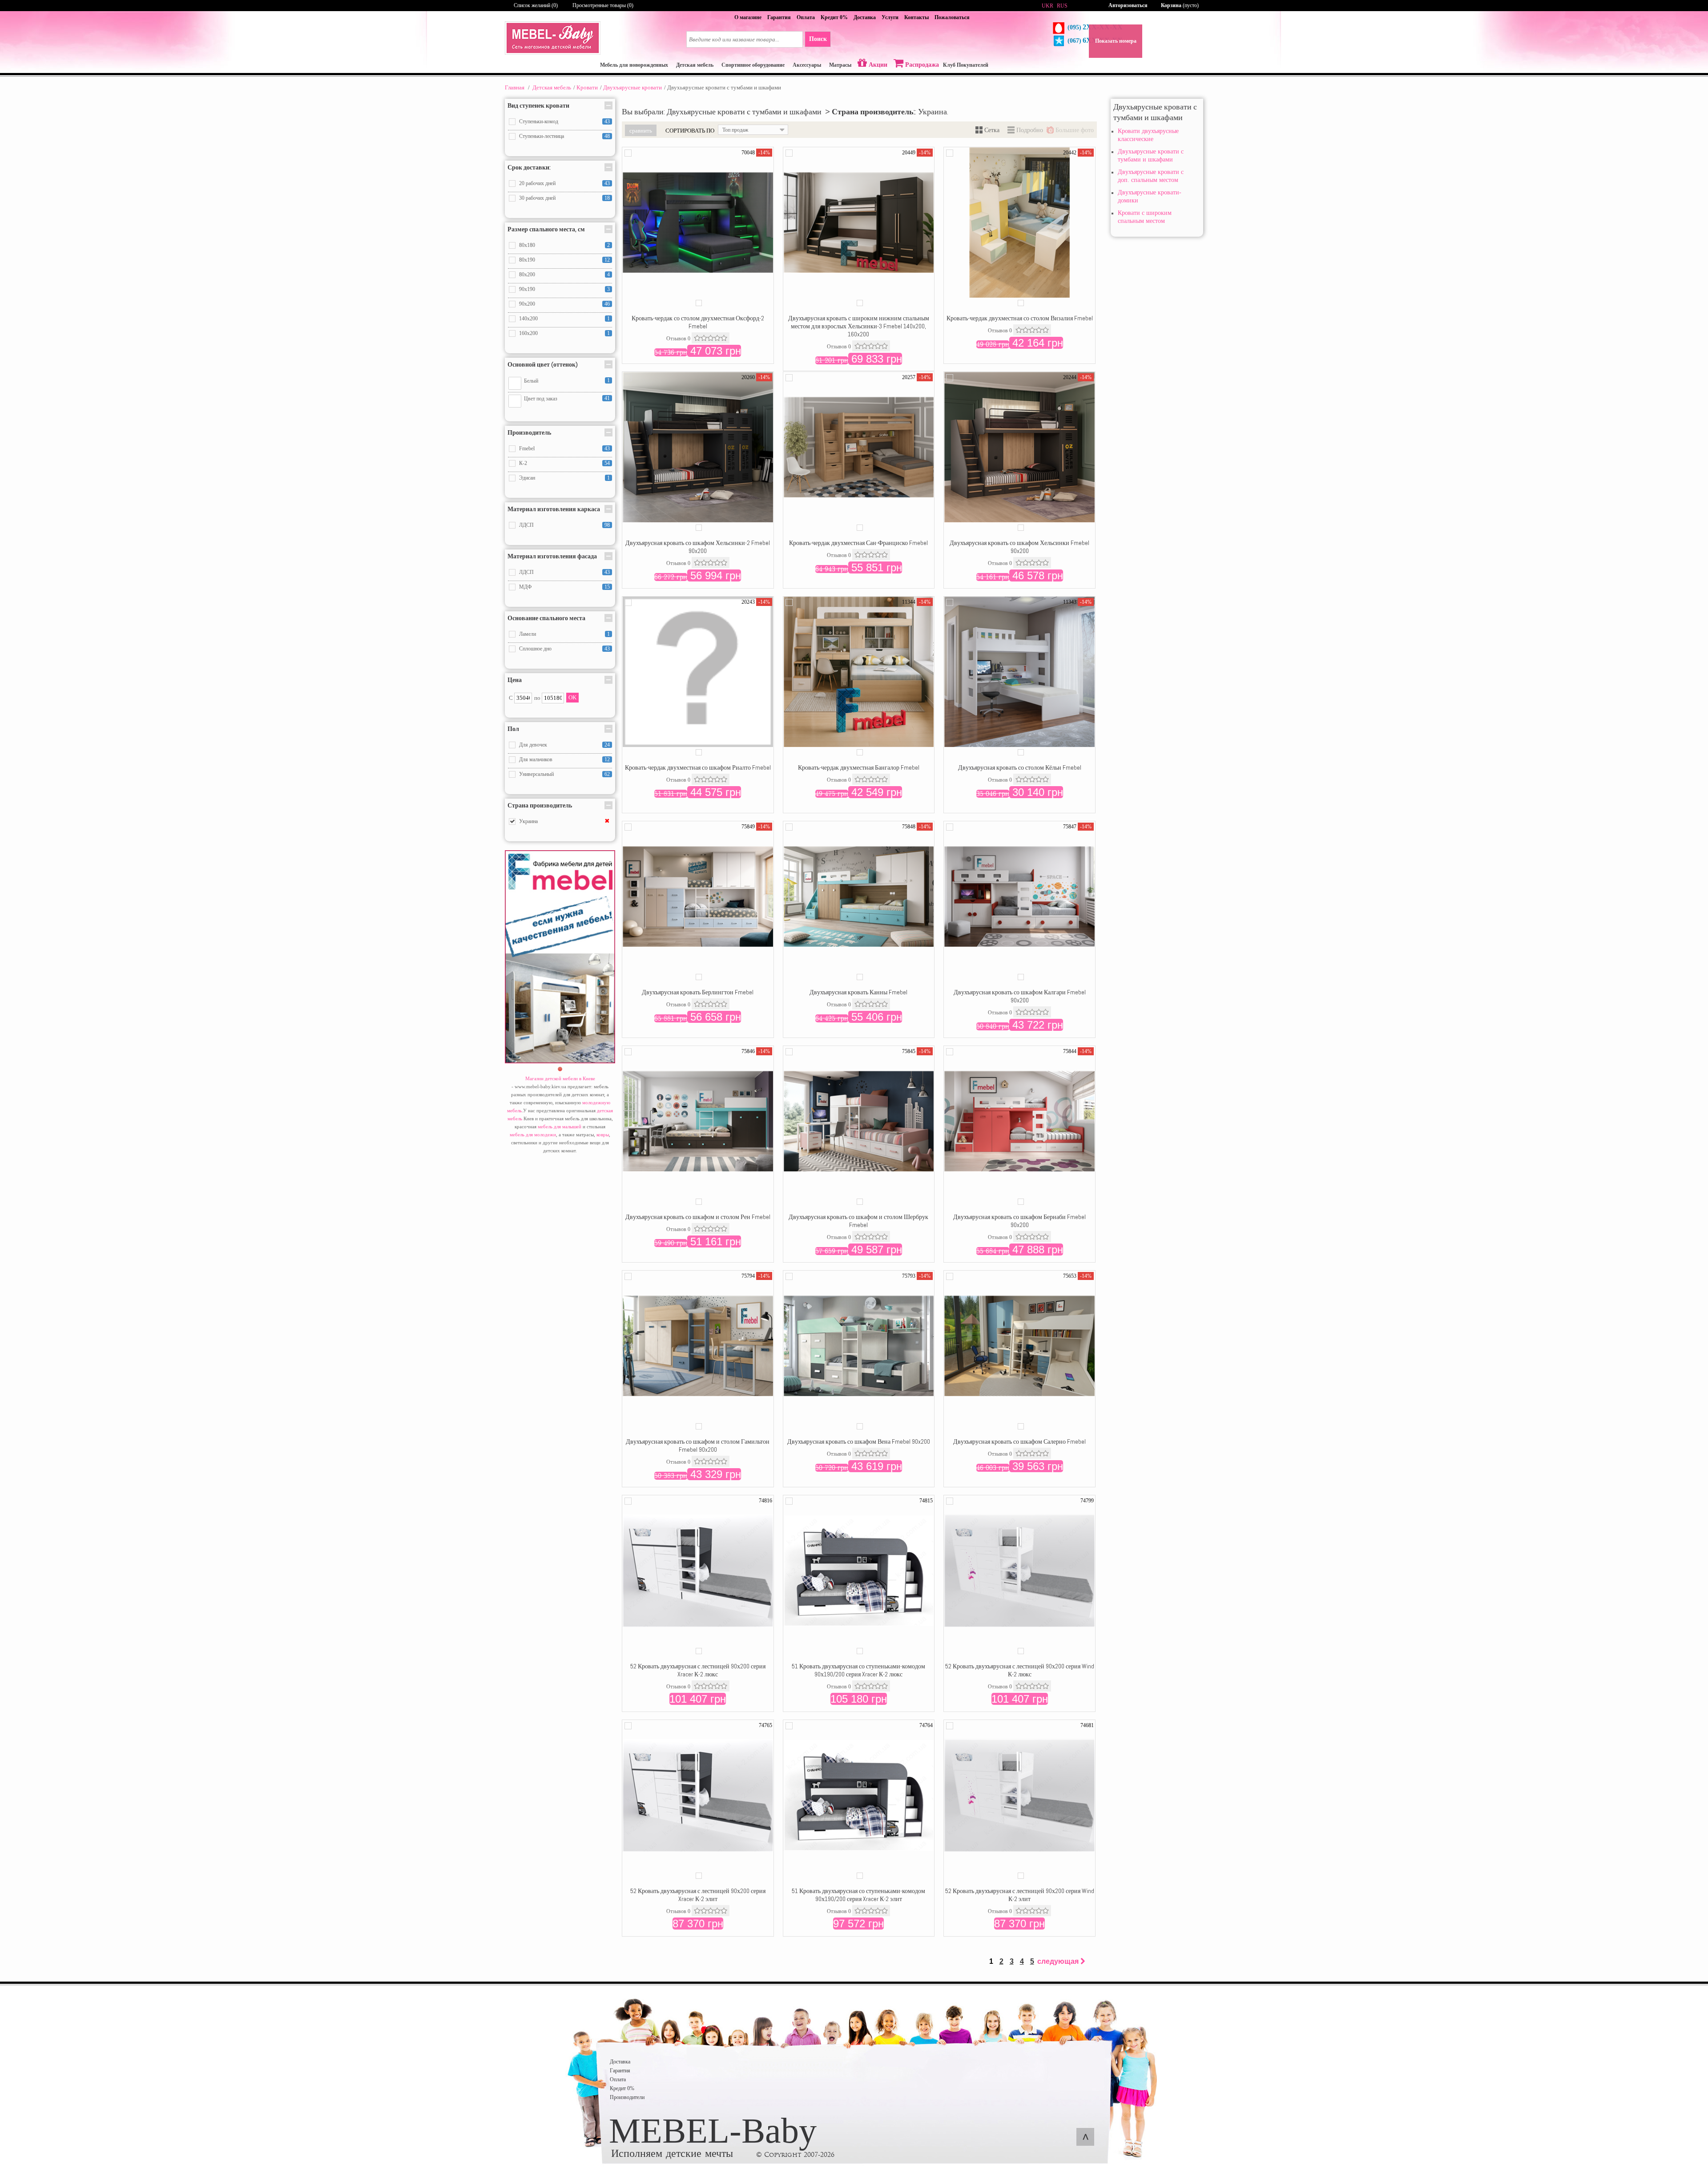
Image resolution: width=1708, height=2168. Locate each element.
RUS (1062, 6)
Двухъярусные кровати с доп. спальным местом (1151, 176)
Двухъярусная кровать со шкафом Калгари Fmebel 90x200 (1020, 996)
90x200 (527, 304)
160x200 (528, 333)
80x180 (527, 245)
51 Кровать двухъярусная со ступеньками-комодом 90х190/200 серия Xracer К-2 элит (858, 1895)
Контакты (916, 17)
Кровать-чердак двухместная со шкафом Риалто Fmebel (698, 767)
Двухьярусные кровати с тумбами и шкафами (1151, 155)
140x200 (528, 319)
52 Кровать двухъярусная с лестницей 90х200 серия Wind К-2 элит (1020, 1895)
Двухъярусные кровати (632, 87)
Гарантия (779, 17)
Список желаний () (536, 5)
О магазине (748, 17)
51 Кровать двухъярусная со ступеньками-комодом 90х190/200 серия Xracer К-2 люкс (858, 1670)
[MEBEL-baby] (553, 53)
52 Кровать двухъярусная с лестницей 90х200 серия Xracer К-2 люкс (698, 1670)
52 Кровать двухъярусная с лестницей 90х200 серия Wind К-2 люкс (1020, 1670)
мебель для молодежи (533, 1134)
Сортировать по (690, 130)
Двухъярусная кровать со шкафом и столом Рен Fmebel (698, 1217)
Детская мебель (552, 87)
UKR (1047, 6)
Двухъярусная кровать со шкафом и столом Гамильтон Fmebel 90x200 (698, 1445)
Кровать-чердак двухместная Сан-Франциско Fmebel (858, 543)
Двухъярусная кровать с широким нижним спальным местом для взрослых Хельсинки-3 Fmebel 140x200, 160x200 (859, 326)
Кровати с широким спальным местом (1145, 217)
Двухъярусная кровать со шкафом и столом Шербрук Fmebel (858, 1221)
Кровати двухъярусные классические (1148, 135)
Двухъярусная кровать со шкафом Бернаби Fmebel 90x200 (1019, 1221)
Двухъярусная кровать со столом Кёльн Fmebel (1020, 767)
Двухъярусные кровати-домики (1150, 196)
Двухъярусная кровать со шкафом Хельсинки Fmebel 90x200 (1019, 547)
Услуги (890, 17)
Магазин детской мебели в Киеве (560, 1078)
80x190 (527, 260)
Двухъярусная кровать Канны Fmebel (858, 992)
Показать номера (1116, 41)
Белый (531, 381)
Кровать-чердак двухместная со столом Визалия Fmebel (1020, 318)
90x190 (527, 289)
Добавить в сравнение (628, 153)
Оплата (806, 17)
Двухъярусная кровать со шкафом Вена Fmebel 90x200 (859, 1441)
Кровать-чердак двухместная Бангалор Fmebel (859, 767)
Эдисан (527, 478)
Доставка (865, 17)
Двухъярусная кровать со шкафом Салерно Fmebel (1019, 1441)
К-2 (523, 463)
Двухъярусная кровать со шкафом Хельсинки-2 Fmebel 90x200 (698, 547)
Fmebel (527, 448)
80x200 (527, 275)
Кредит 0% (834, 17)
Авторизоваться (1128, 5)
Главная (515, 87)
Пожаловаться (952, 17)
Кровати (587, 87)
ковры (603, 1134)
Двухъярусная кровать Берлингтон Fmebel (698, 992)
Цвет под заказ (541, 399)
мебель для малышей (560, 1126)
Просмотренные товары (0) (603, 5)
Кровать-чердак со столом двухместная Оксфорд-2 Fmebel (698, 322)
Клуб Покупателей (966, 65)
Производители (627, 2097)
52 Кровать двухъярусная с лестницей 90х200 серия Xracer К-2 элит (698, 1895)
